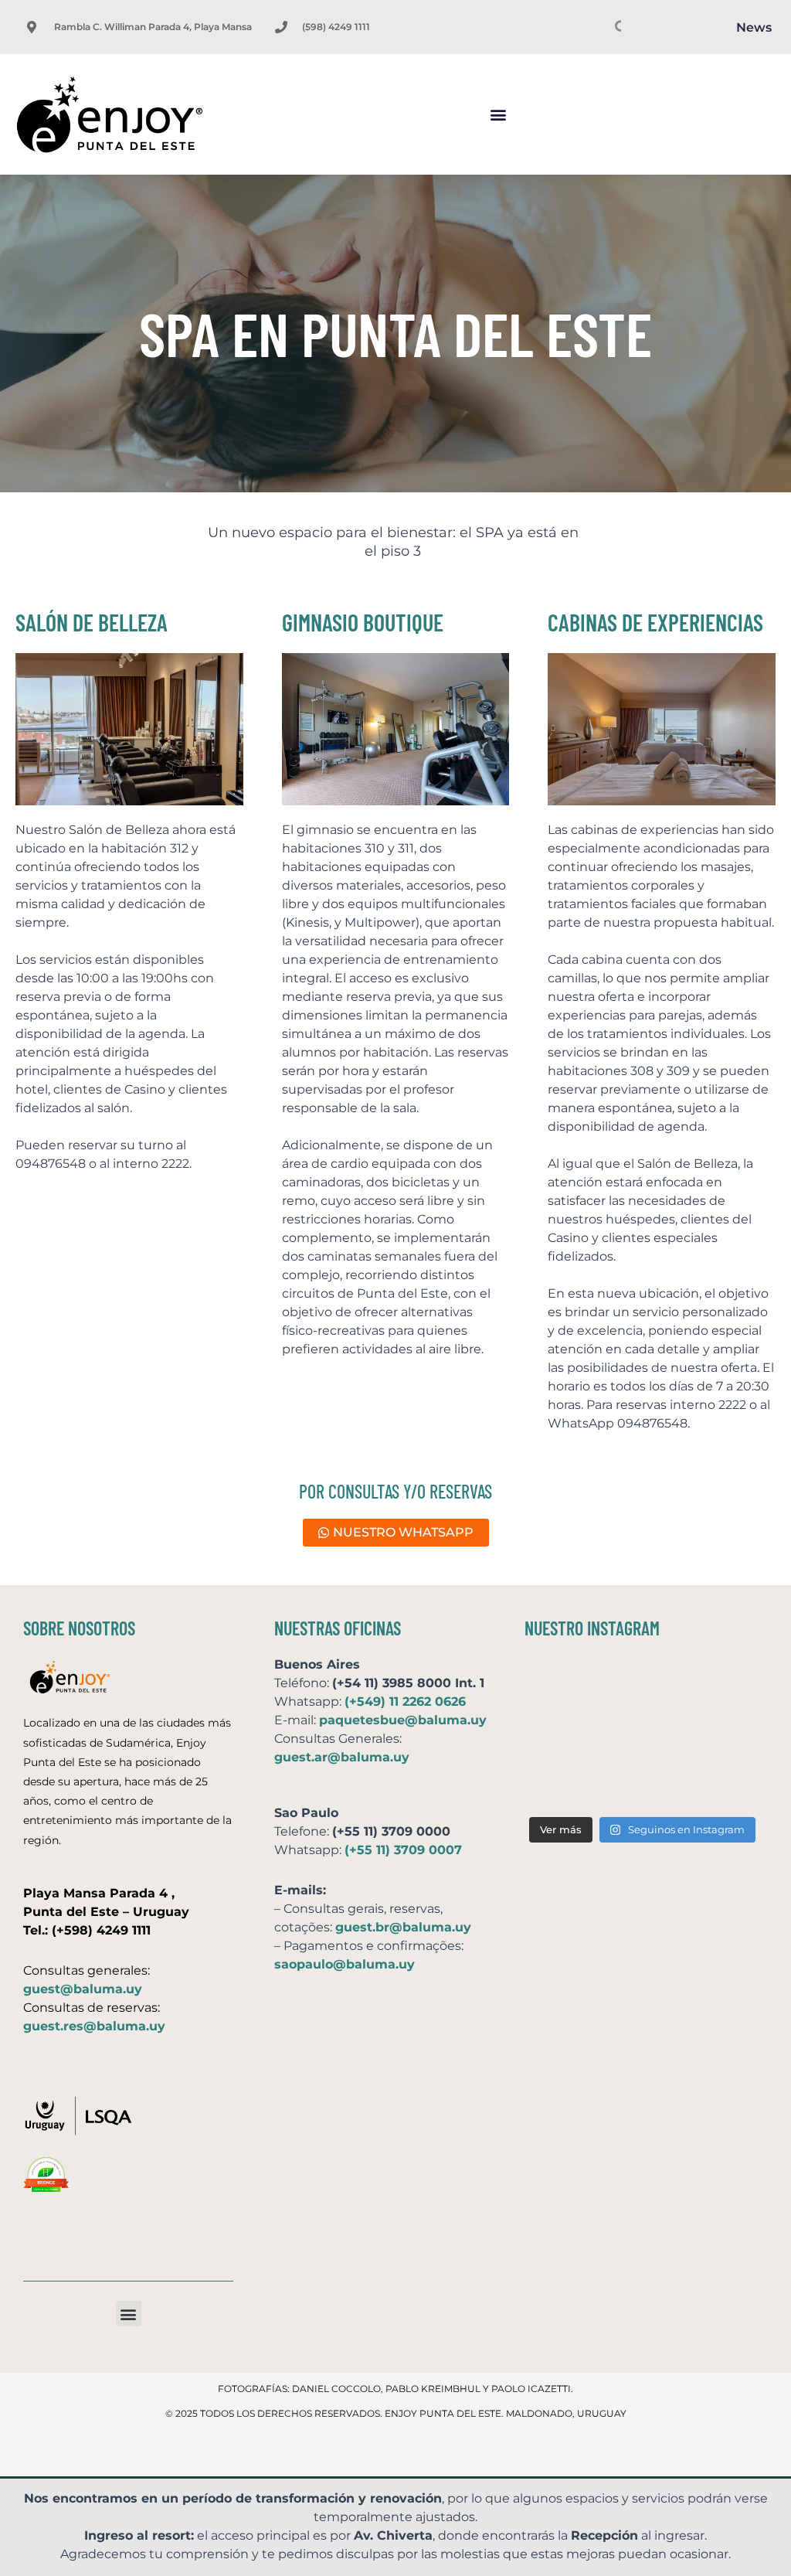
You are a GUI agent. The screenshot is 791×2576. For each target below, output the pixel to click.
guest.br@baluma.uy (403, 1927)
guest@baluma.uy (83, 1989)
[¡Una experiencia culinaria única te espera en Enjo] (723, 1735)
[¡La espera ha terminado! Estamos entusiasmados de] (561, 1685)
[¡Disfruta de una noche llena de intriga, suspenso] (561, 1735)
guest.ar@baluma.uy (342, 1757)
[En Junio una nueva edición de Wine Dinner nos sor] (642, 1783)
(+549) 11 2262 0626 (405, 1701)
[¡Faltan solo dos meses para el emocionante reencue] (642, 1735)
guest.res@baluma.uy (94, 2026)
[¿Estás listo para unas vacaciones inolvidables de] (561, 1783)
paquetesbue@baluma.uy (403, 1720)
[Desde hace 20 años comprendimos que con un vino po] (723, 1685)
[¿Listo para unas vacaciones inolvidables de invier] (642, 1685)
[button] (498, 115)
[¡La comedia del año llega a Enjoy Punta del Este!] (723, 1783)
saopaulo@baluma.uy (345, 1964)
